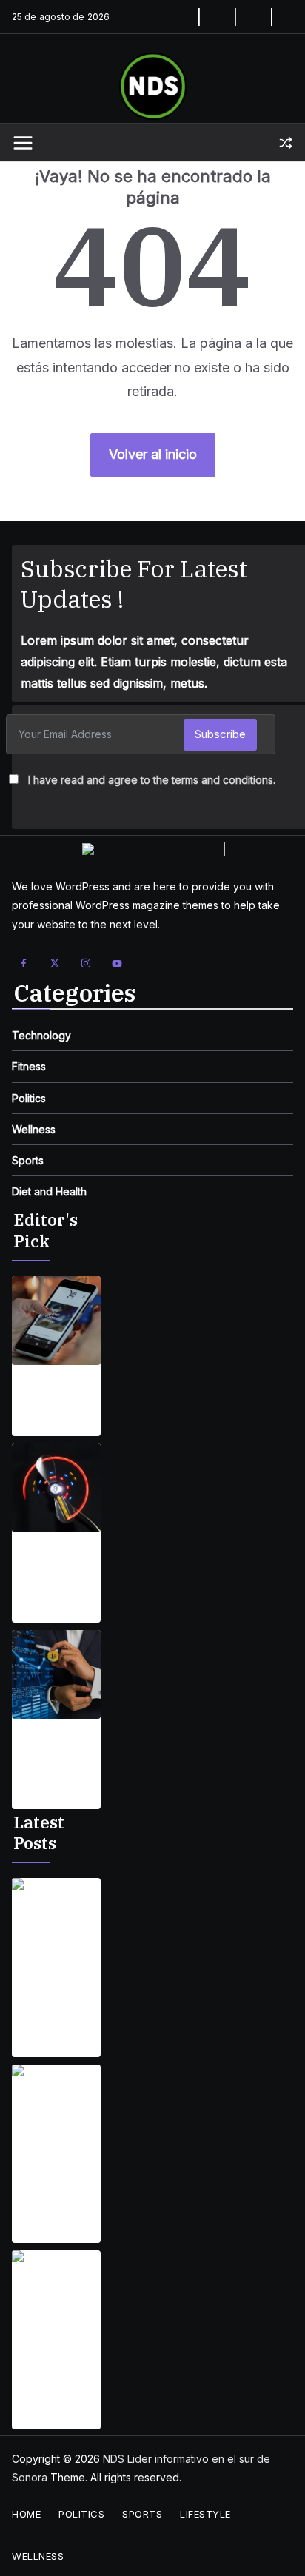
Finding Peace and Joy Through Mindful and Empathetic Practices (52, 1999)
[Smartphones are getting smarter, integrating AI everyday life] (56, 1321)
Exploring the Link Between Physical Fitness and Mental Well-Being (50, 2186)
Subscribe (220, 734)
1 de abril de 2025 (56, 1427)
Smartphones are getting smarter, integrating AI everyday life (51, 1398)
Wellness (34, 1129)
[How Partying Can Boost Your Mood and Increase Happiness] (56, 2295)
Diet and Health (49, 1191)
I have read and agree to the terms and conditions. (152, 780)
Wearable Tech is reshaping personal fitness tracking (56, 1565)
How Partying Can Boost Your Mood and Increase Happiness (54, 2372)
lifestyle (205, 2514)
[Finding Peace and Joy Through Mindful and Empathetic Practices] (56, 1922)
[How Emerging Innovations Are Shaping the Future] (56, 1674)
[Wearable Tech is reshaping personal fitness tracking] (56, 1488)
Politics (29, 1098)
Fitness (29, 1066)
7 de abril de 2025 (43, 1604)
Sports (28, 1160)
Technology (41, 1035)
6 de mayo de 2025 (46, 2038)
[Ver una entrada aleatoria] (286, 143)
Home (26, 2514)
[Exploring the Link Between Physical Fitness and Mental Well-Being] (56, 2109)
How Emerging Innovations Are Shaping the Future (53, 1751)
